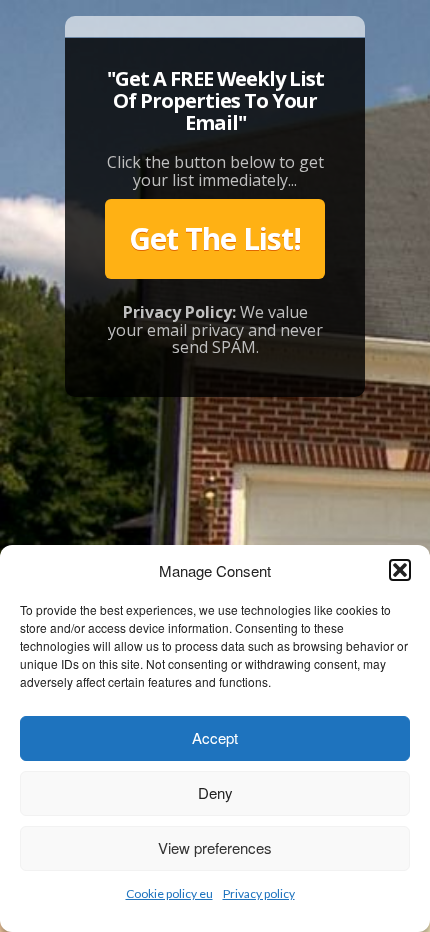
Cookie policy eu (169, 893)
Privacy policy (259, 893)
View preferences (215, 847)
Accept (215, 737)
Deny (215, 792)
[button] (400, 570)
